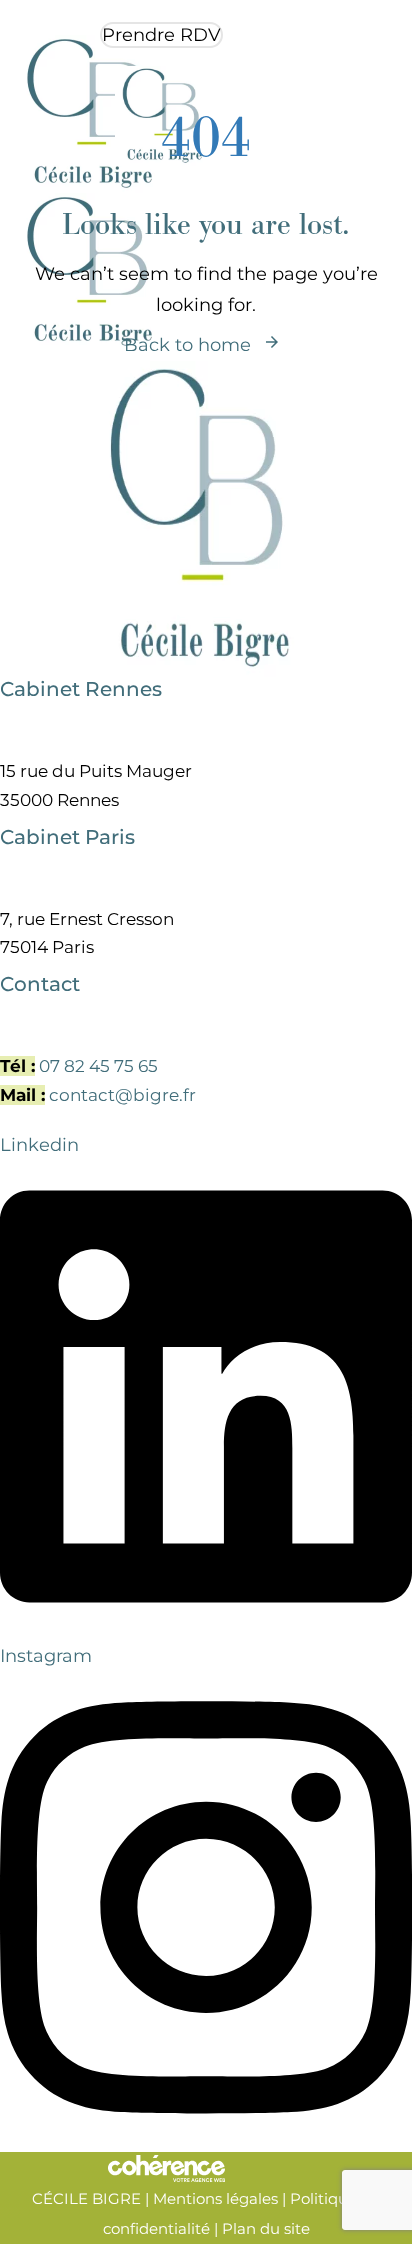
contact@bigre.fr (122, 1095)
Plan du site (266, 2228)
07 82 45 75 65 (98, 1066)
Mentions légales (215, 2198)
